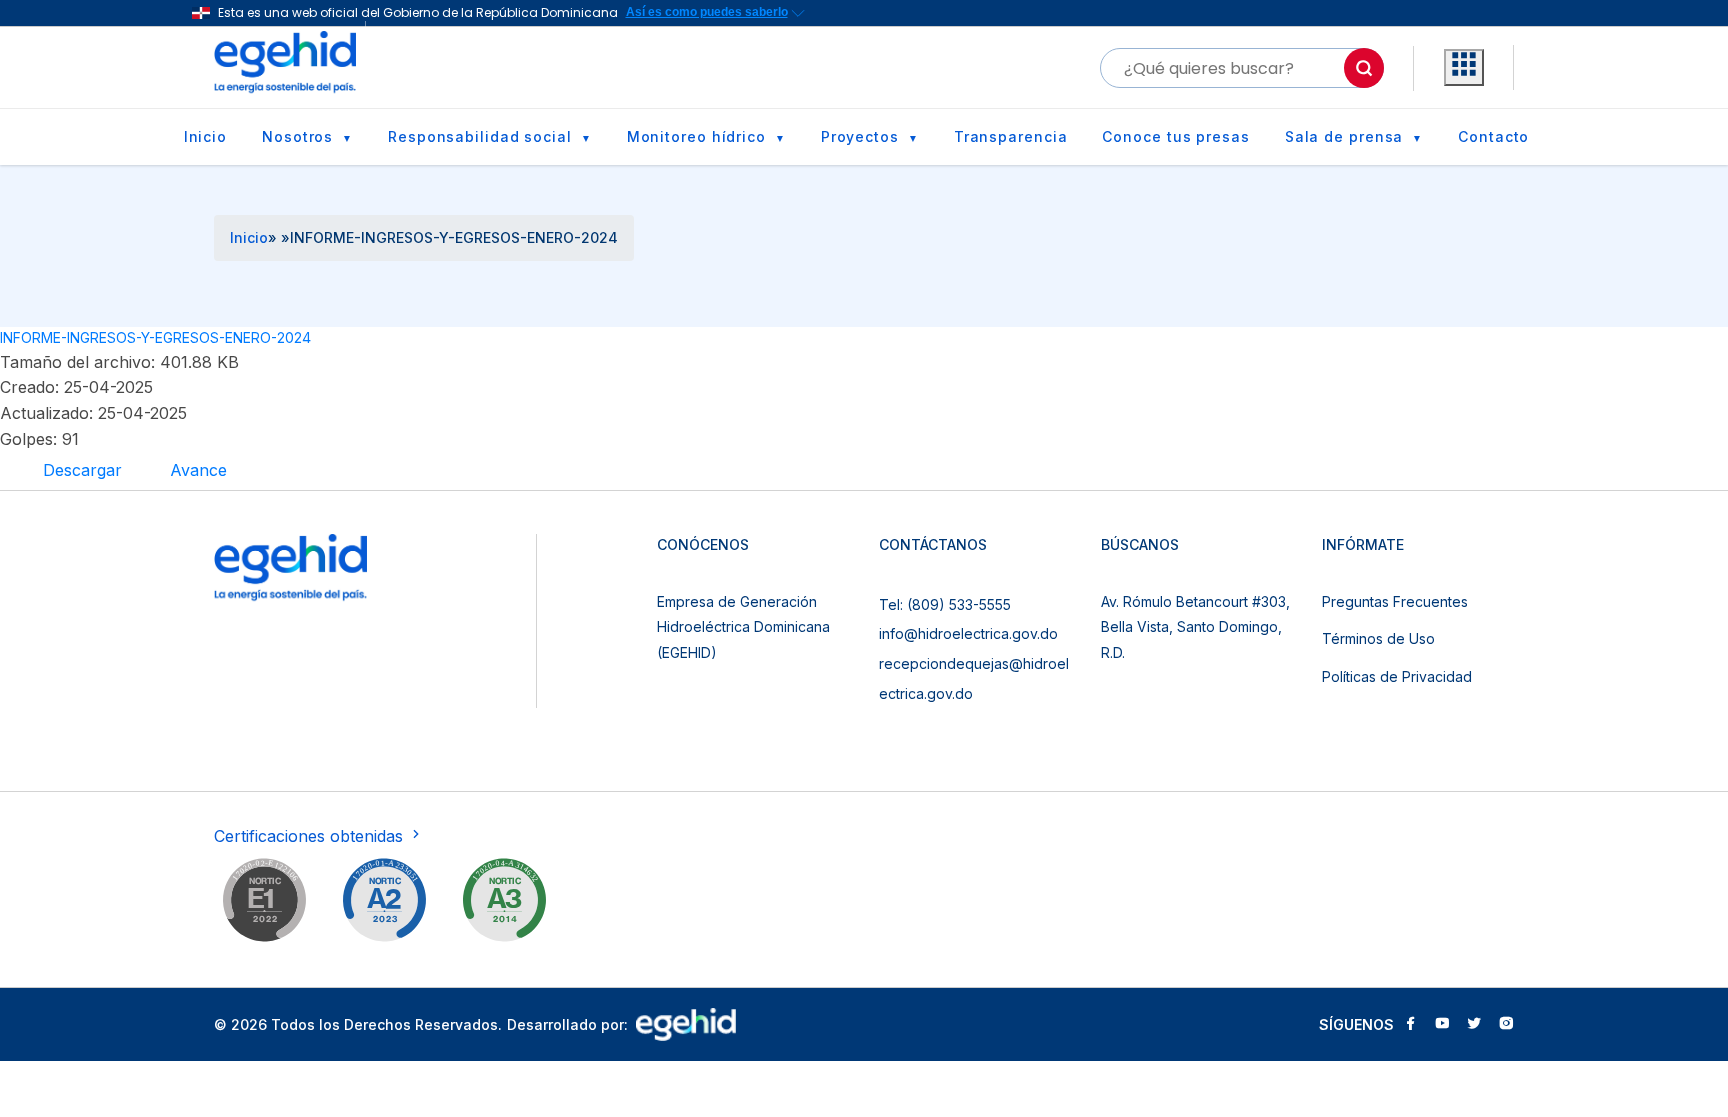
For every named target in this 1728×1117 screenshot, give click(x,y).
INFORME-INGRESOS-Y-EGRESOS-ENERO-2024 (155, 337)
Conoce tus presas (1175, 136)
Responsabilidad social (480, 136)
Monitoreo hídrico (696, 136)
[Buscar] (1364, 68)
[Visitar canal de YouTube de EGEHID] (1442, 1025)
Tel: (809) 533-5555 (945, 604)
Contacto (1493, 136)
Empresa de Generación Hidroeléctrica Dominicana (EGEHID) (743, 627)
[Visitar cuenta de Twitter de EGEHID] (1474, 1025)
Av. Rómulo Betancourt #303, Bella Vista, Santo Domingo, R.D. (1195, 627)
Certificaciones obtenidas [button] (311, 836)
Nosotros (297, 136)
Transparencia (1011, 136)
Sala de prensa (1344, 136)
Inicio (205, 136)
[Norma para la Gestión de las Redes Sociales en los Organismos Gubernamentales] (264, 904)
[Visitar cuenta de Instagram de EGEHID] (1506, 1025)
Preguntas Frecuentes (1395, 601)
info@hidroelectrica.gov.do (968, 633)
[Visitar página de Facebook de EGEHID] (1410, 1025)
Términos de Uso (1378, 638)
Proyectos (860, 136)
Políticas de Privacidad (1397, 676)
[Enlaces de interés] (1464, 68)
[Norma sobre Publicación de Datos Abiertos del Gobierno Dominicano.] (504, 904)
